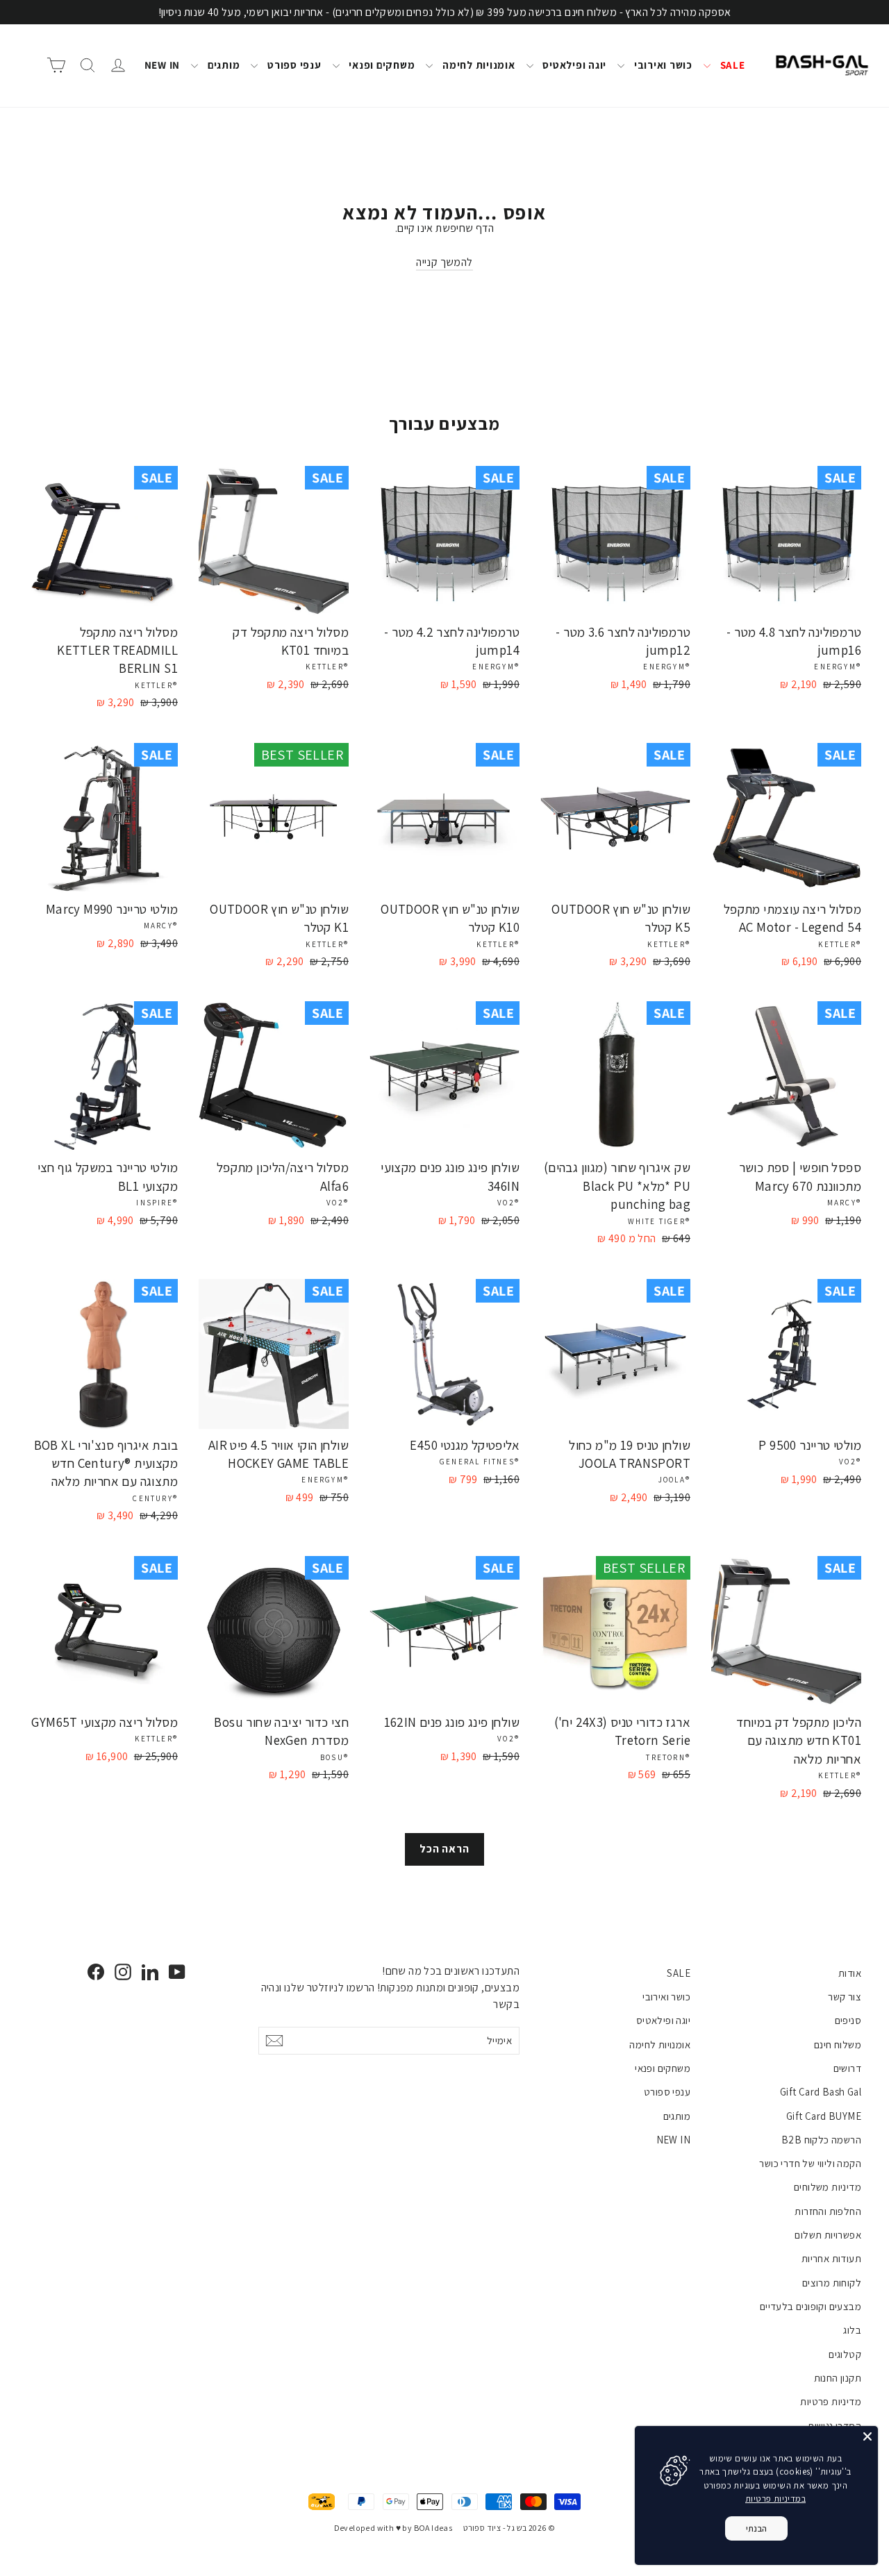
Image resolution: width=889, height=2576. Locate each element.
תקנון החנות (838, 2378)
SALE (731, 65)
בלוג (852, 2330)
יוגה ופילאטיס (574, 65)
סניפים (848, 2020)
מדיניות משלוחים (828, 2187)
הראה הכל (444, 1849)
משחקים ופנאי (381, 65)
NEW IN (163, 65)
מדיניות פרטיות (831, 2401)
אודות (850, 1973)
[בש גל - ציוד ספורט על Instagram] (123, 1972)
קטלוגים (845, 2354)
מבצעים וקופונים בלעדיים (811, 2306)
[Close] (867, 2436)
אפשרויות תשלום (828, 2235)
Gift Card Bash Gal (821, 2092)
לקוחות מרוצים (832, 2283)
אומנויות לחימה (477, 65)
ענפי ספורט (293, 65)
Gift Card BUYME (824, 2116)
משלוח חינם (838, 2044)
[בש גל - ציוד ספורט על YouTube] (177, 1972)
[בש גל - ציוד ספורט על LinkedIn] (150, 1972)
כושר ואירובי (662, 65)
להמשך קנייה (444, 262)
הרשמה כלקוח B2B (821, 2140)
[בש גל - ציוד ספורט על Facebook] (96, 1972)
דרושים (847, 2068)
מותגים (222, 65)
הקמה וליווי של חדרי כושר (810, 2163)
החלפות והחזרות (828, 2211)
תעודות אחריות (831, 2258)
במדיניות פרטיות (775, 2499)
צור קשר (845, 1997)
